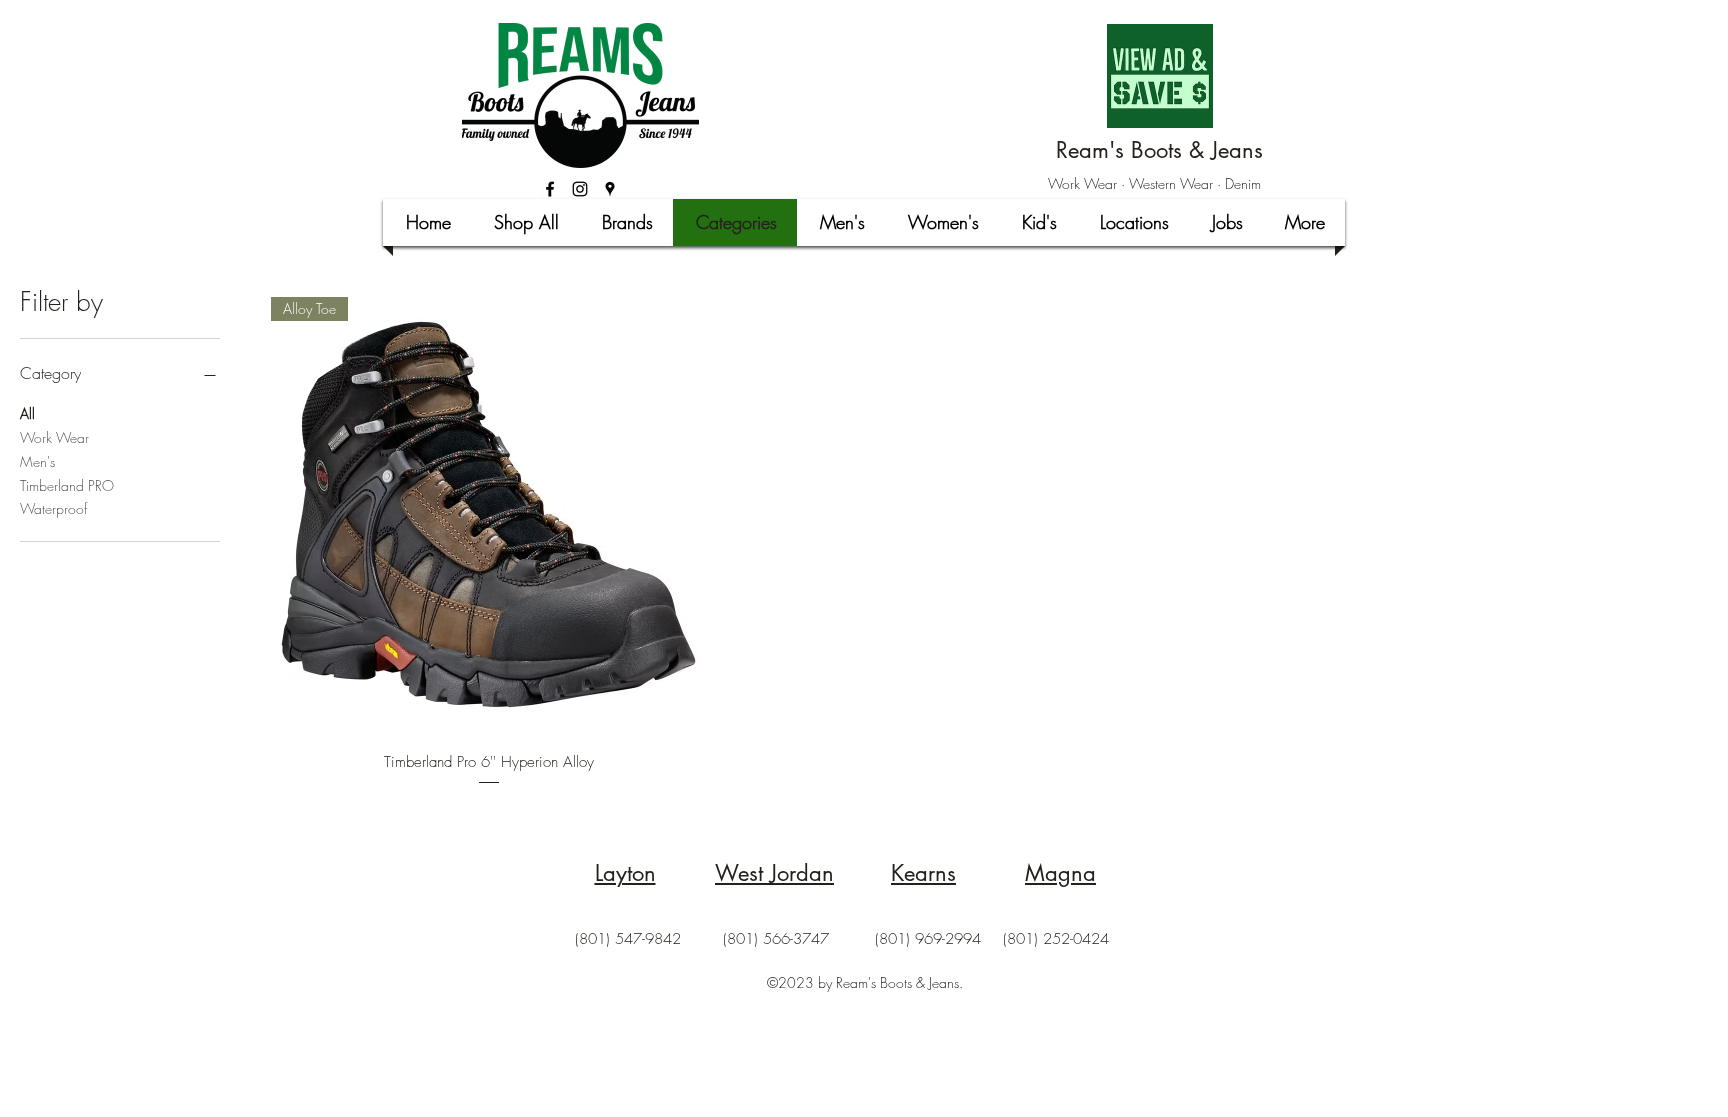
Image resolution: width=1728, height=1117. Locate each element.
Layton (625, 873)
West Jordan (774, 873)
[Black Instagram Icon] (580, 189)
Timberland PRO (67, 485)
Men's (37, 461)
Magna (1060, 873)
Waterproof (53, 508)
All (27, 413)
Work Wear (54, 437)
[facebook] (550, 189)
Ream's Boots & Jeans (1159, 150)
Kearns (923, 873)
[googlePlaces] (610, 189)
